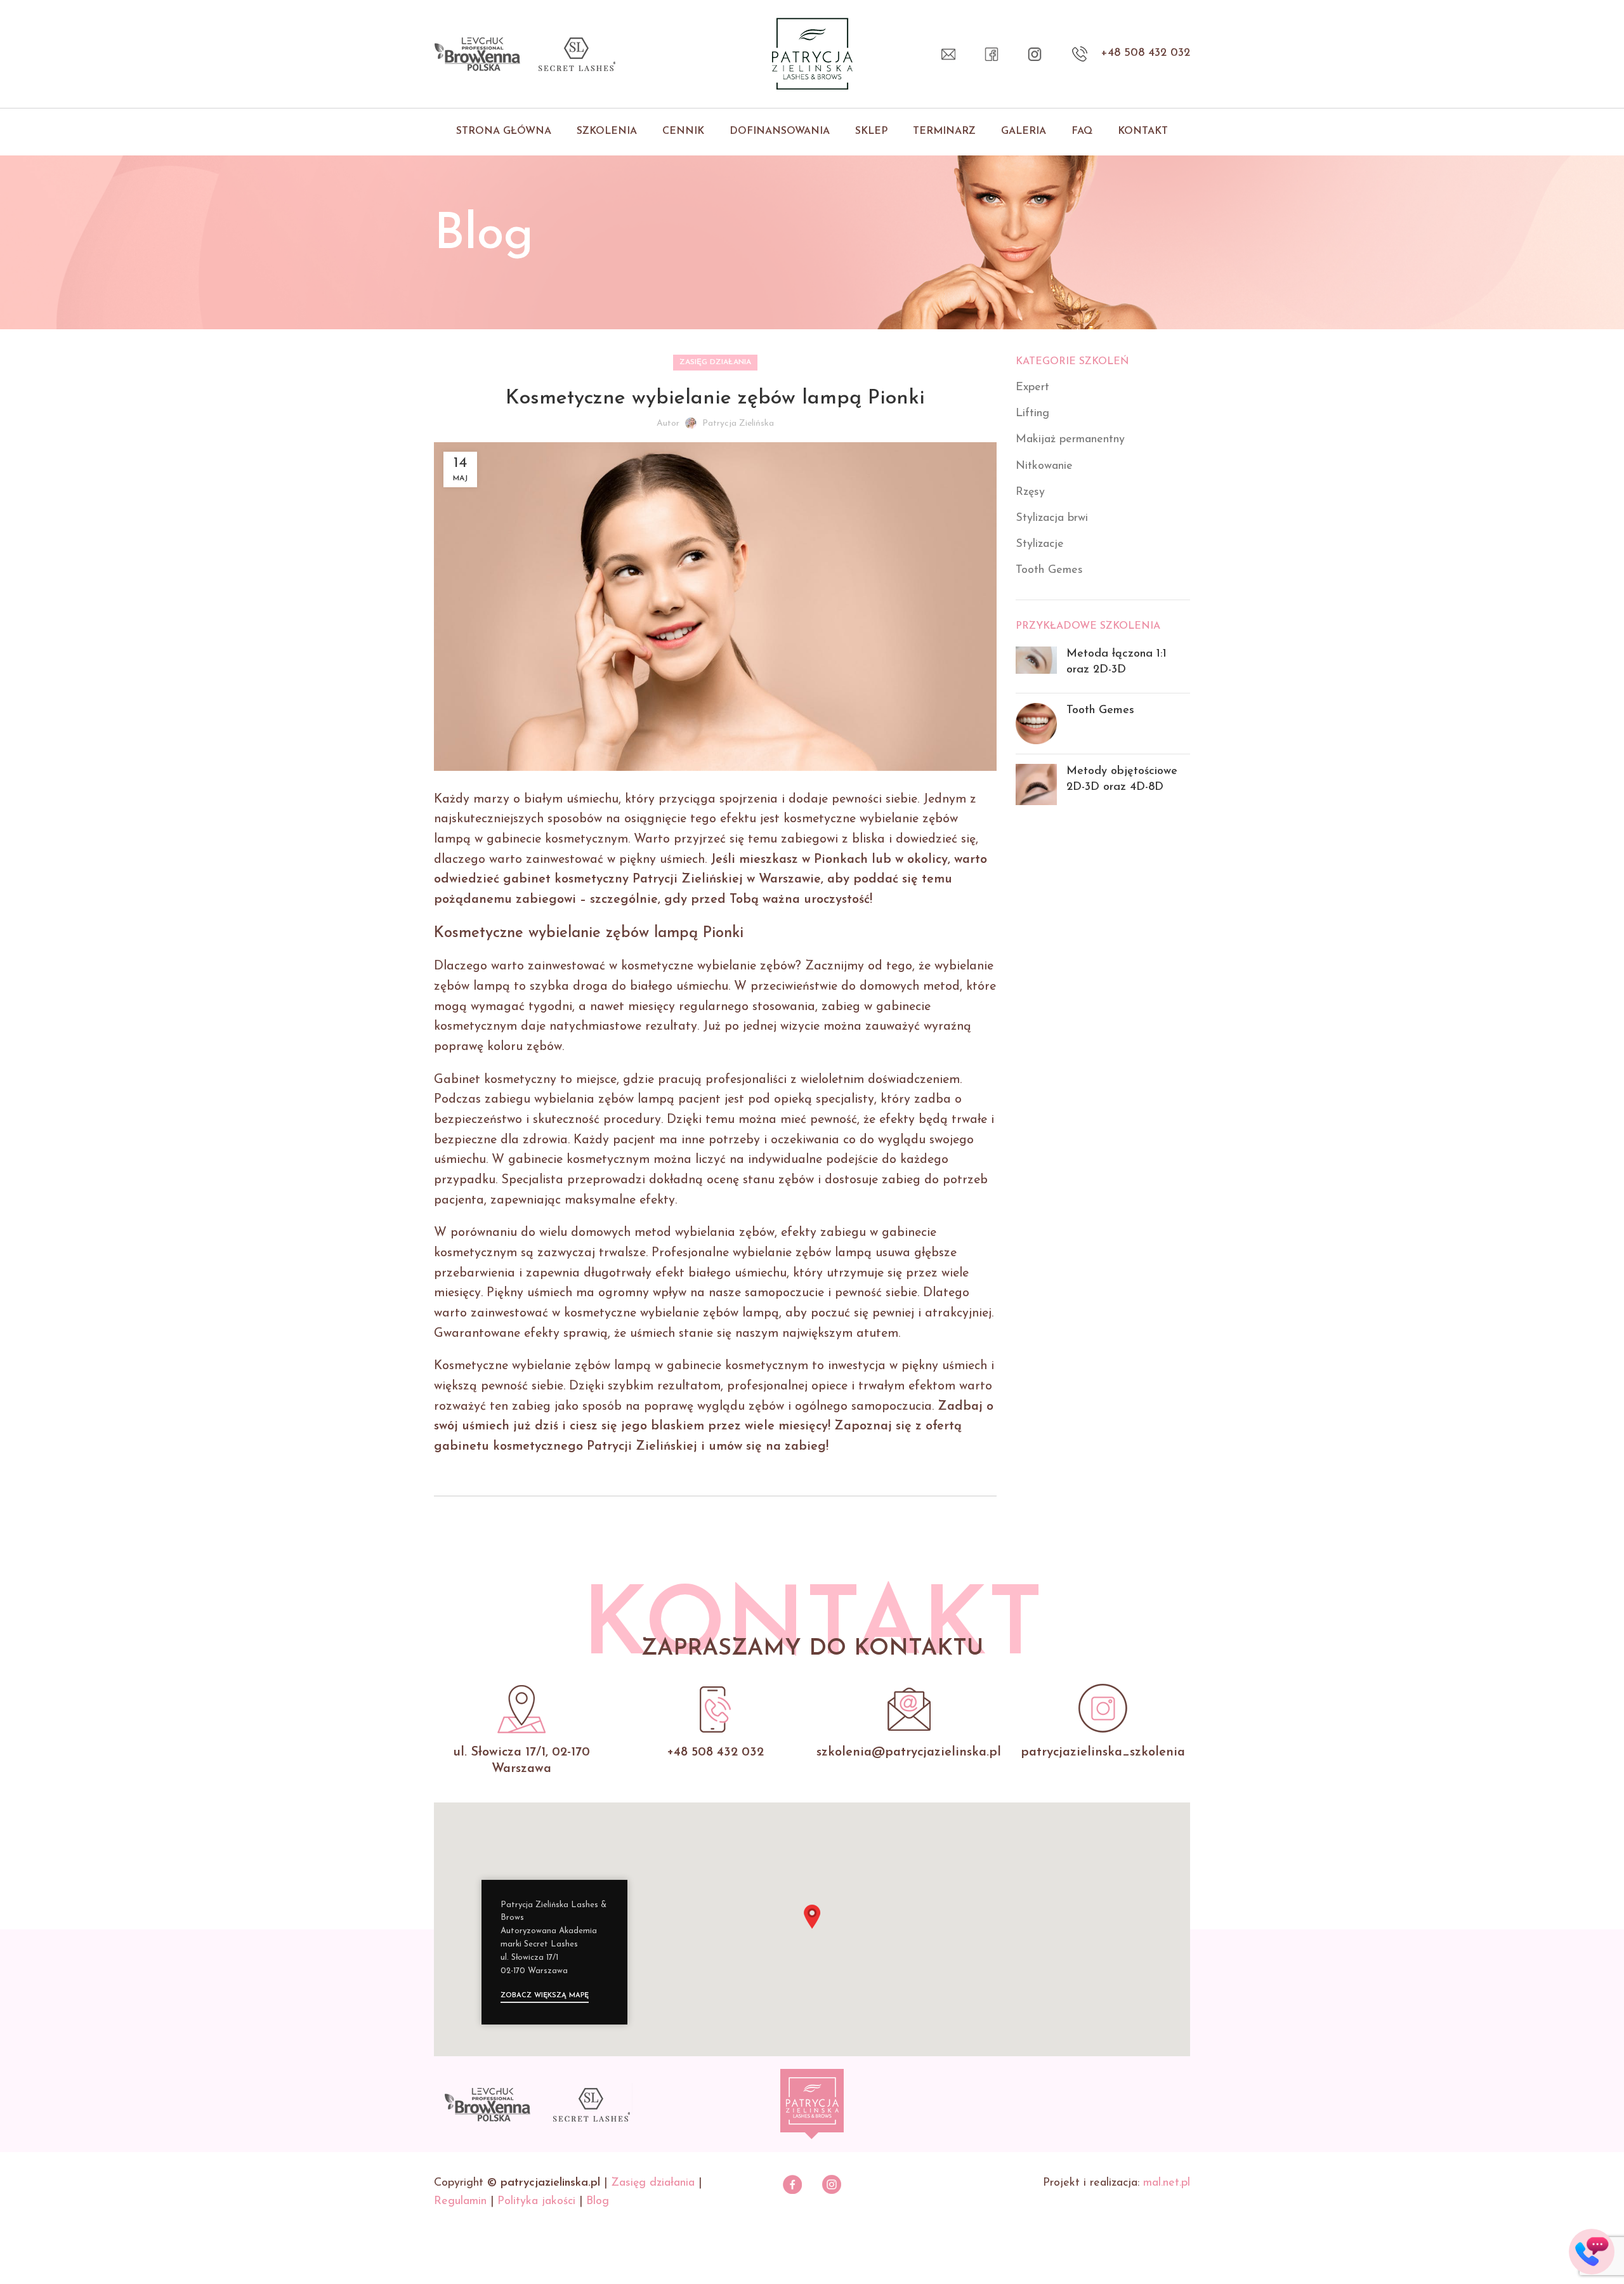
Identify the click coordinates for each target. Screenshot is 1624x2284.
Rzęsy (1030, 492)
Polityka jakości (536, 2202)
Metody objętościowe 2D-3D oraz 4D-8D (1122, 779)
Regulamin (460, 2202)
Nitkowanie (1044, 466)
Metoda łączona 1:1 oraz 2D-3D (1116, 662)
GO (1592, 2242)
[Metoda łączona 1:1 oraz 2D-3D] (1036, 665)
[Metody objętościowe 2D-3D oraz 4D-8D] (1036, 784)
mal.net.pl (1167, 2183)
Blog (598, 2202)
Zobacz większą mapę (545, 1996)
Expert (1032, 388)
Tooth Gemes (1049, 570)
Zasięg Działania (715, 362)
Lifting (1032, 414)
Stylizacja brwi (1052, 518)
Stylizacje (1040, 544)
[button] (812, 1917)
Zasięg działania (653, 2183)
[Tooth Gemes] (1036, 724)
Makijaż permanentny (1070, 440)
